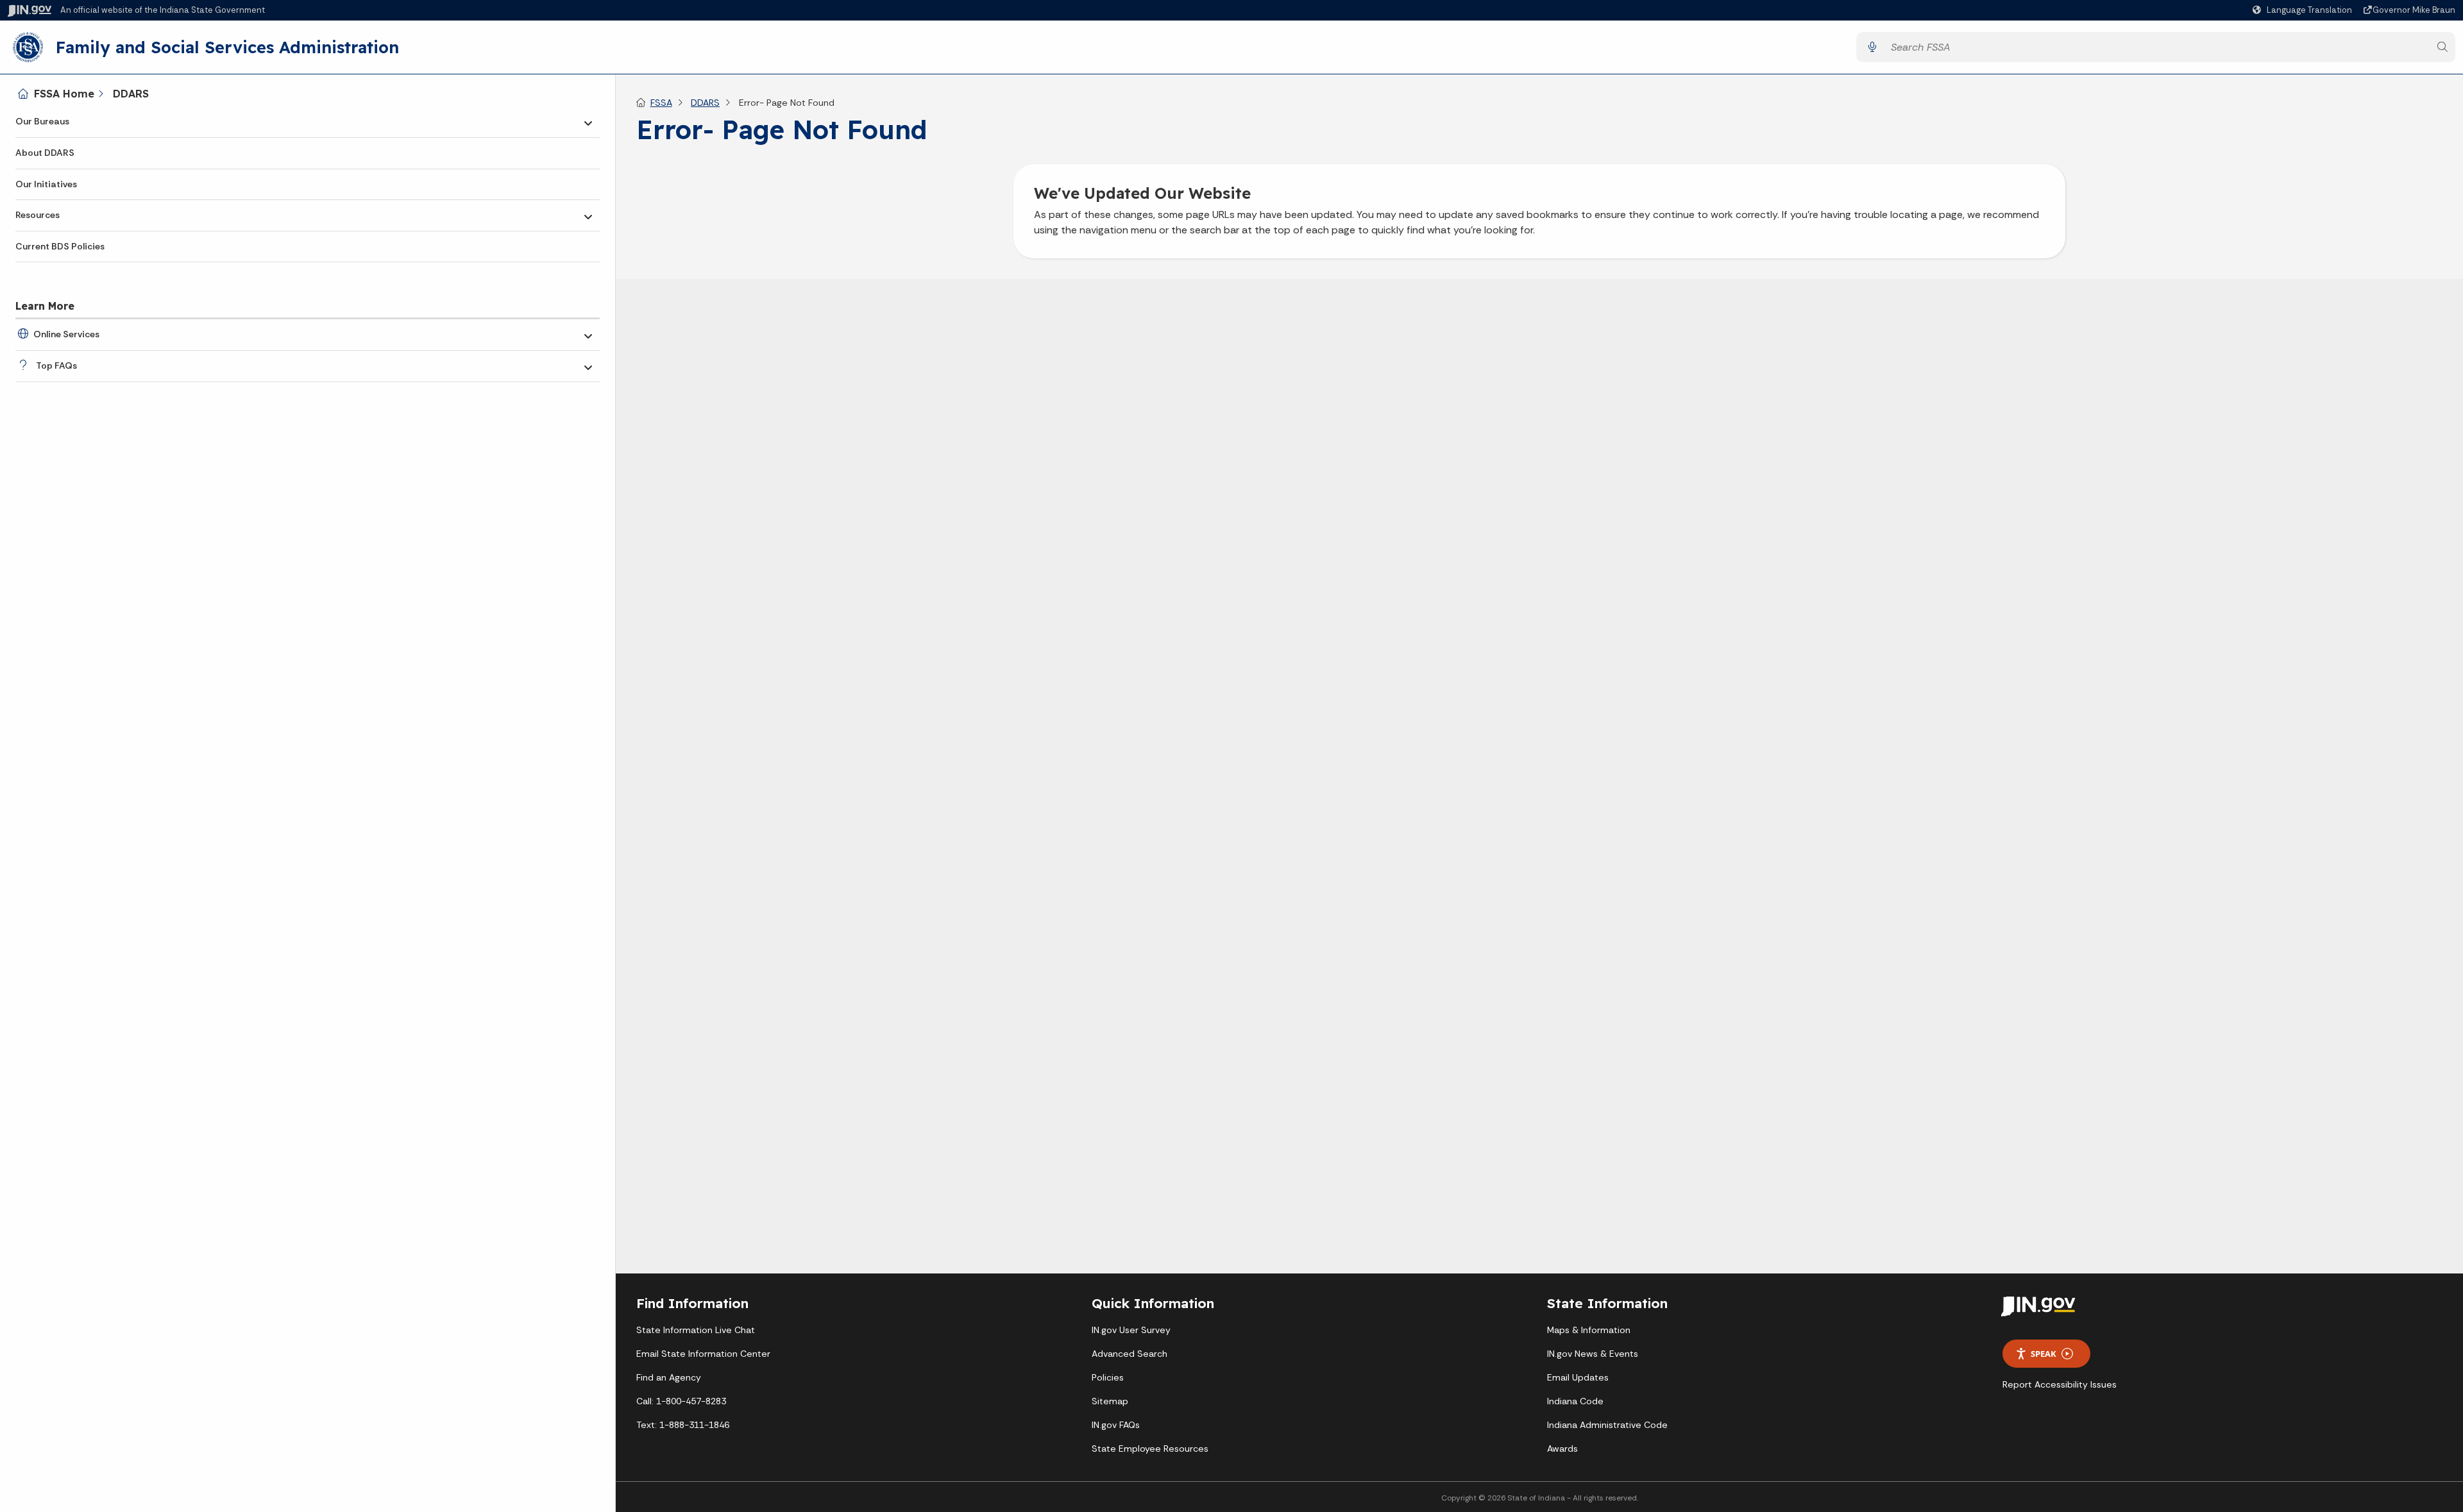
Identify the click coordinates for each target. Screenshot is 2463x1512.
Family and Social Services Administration (227, 47)
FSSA (661, 103)
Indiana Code (1575, 1401)
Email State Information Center (703, 1354)
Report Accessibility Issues (2060, 1384)
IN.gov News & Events (1593, 1354)
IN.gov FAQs (1116, 1425)
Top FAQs (56, 365)
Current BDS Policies (60, 246)
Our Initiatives (46, 184)
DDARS (131, 94)
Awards (1562, 1449)
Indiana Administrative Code (1607, 1425)
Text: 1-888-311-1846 (683, 1425)
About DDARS (45, 153)
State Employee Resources (1150, 1449)
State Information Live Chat (696, 1330)
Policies (1108, 1377)
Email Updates (1578, 1377)
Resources (38, 215)
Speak (2044, 1354)
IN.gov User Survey (1131, 1330)
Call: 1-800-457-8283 (681, 1401)
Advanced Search (1130, 1354)
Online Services (66, 334)
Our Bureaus (42, 121)
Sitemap (1110, 1401)
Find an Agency (669, 1377)
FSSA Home (64, 94)
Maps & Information (1589, 1330)
